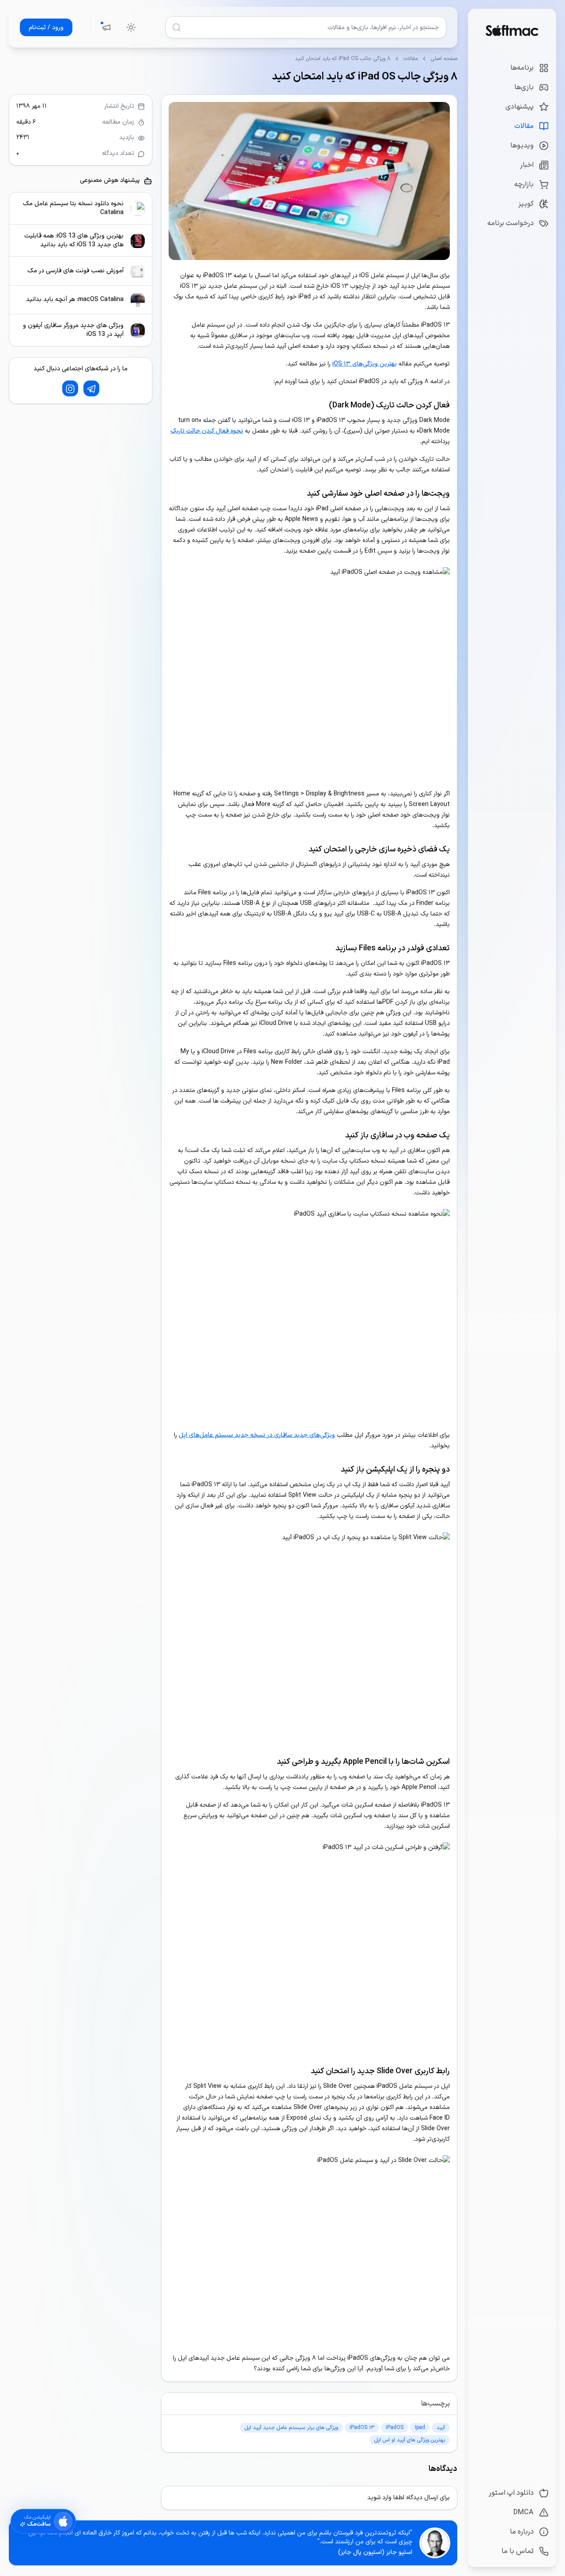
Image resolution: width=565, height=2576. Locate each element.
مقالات (411, 59)
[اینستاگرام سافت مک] (70, 389)
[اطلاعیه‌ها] (106, 27)
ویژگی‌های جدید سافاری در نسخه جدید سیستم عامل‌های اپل (257, 1435)
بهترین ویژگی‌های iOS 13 (365, 364)
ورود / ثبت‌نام (46, 28)
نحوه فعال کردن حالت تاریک (207, 431)
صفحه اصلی (444, 59)
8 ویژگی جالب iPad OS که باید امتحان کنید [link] (343, 59)
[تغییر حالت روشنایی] (131, 27)
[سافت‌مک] (512, 30)
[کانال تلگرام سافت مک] (91, 389)
